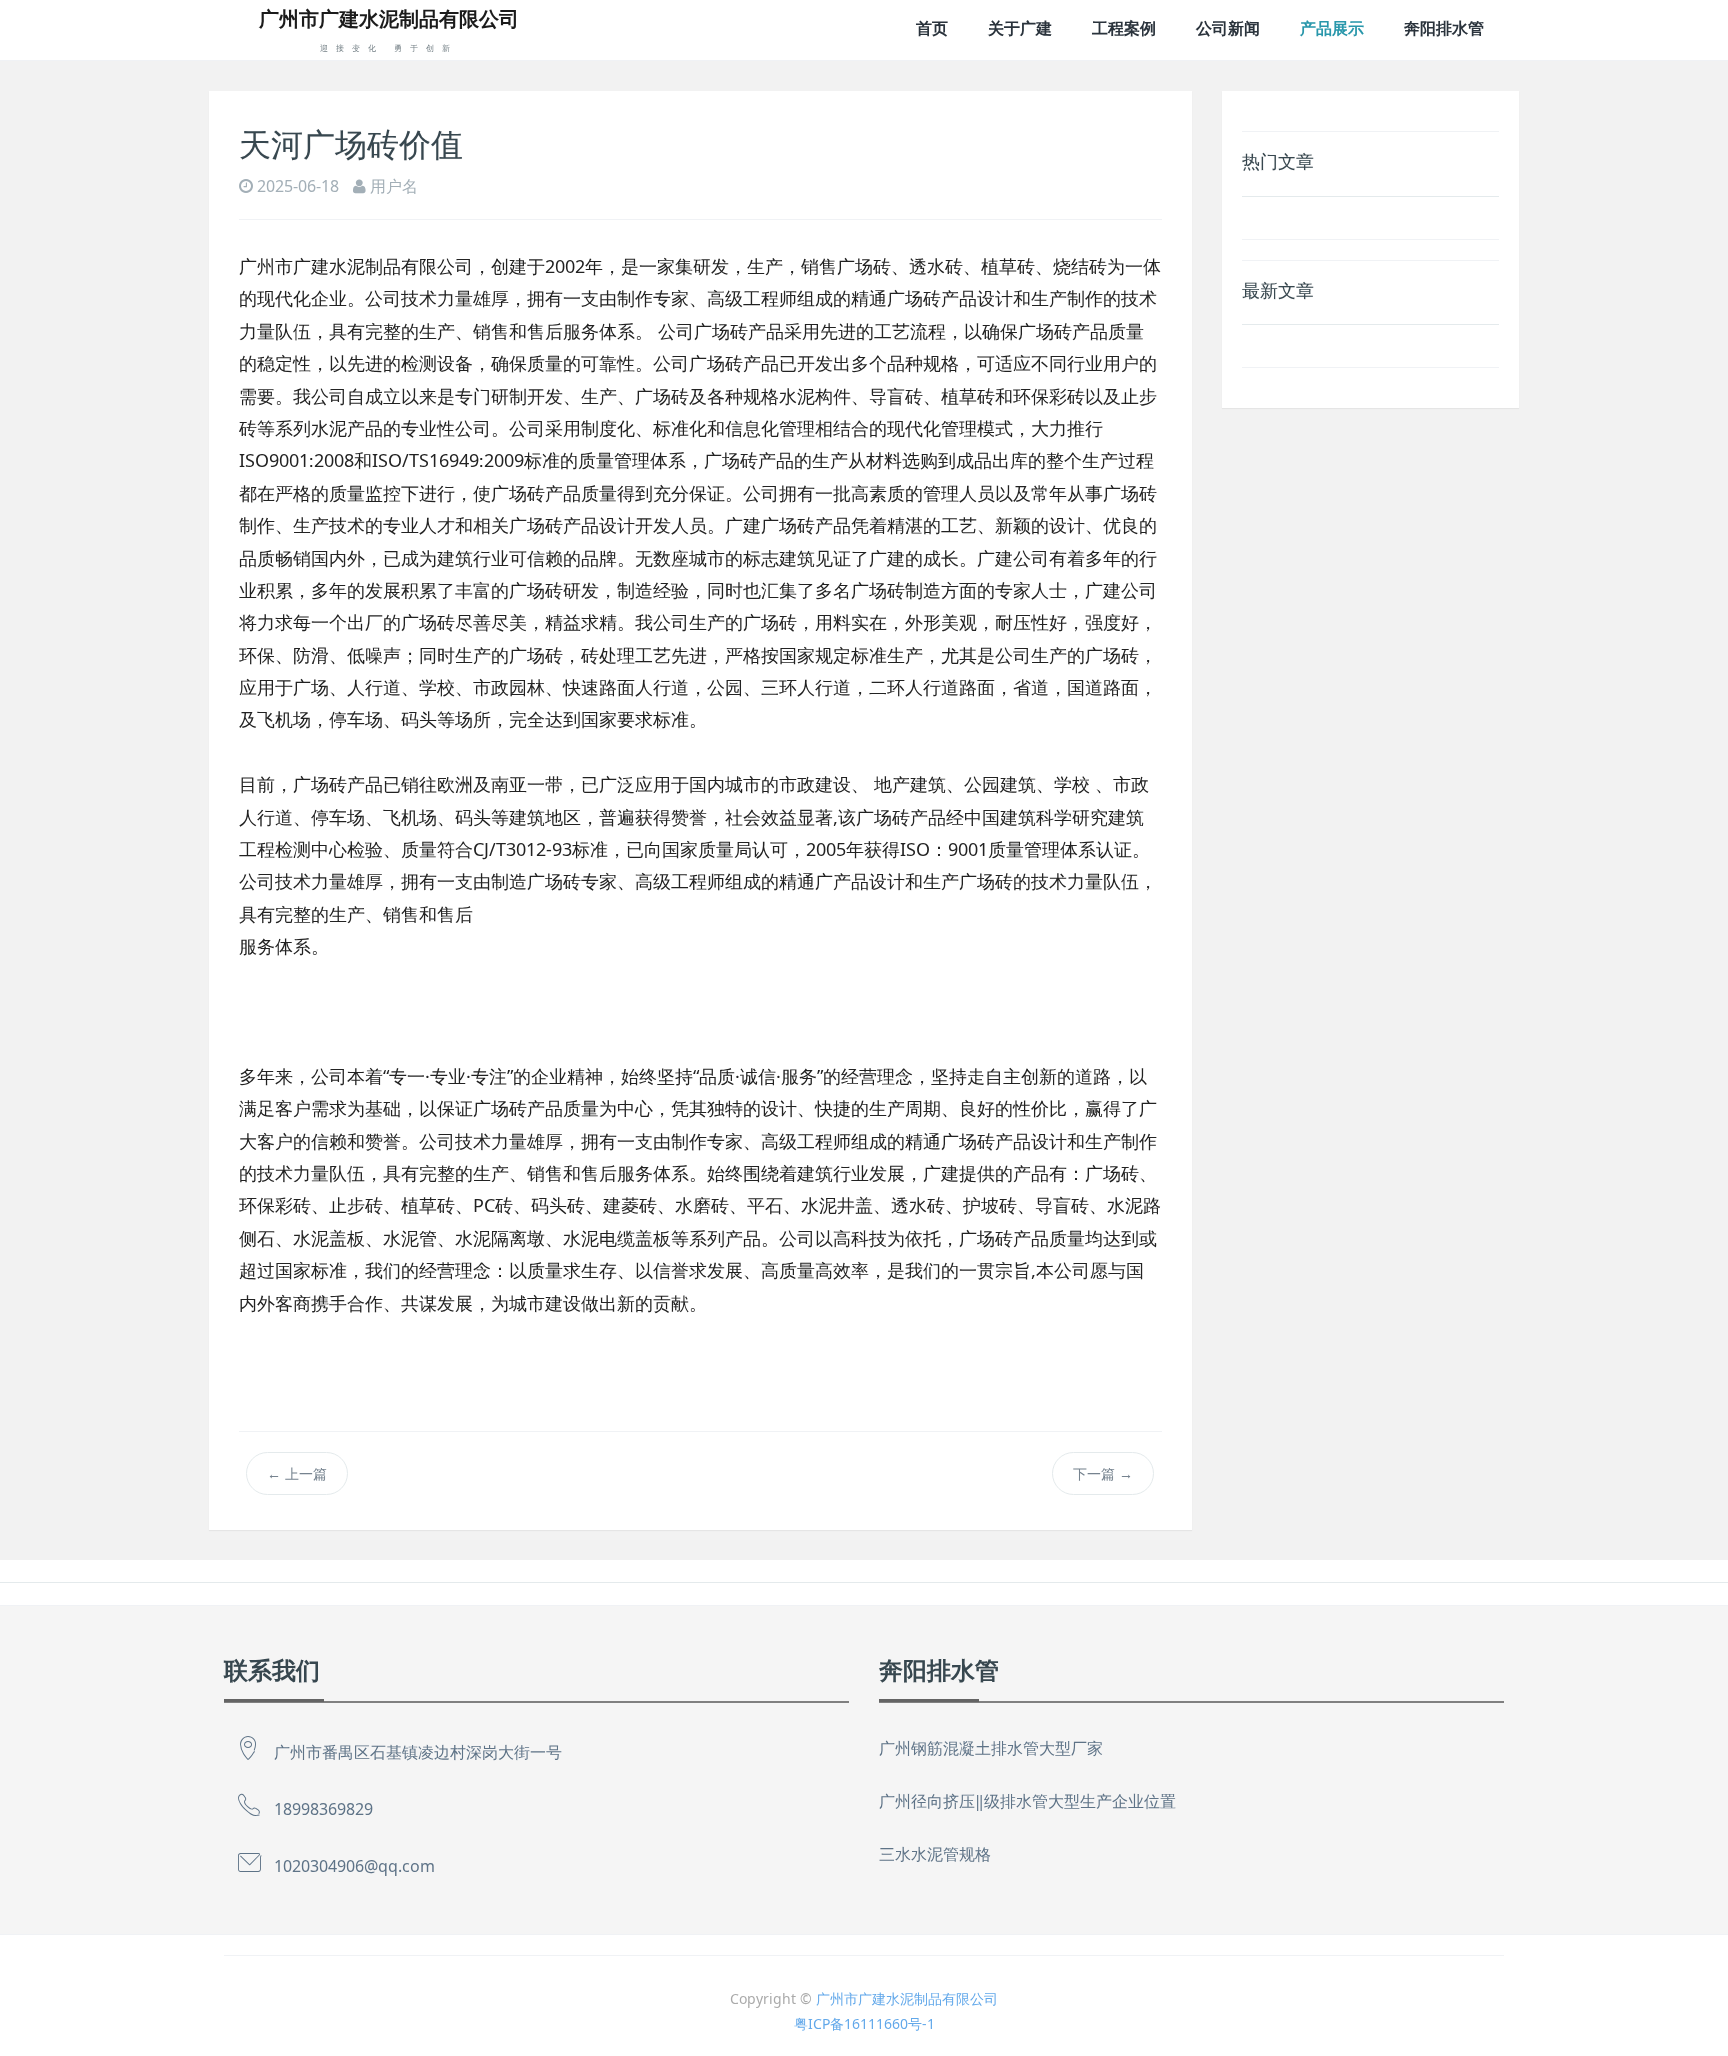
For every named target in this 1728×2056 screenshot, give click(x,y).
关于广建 (1020, 28)
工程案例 (1124, 28)
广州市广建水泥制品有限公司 (907, 1998)
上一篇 (297, 1473)
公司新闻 (1228, 28)
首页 (932, 28)
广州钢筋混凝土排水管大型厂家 (991, 1748)
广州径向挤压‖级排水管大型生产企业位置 (1027, 1801)
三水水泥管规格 (935, 1854)
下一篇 (1103, 1473)
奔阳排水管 (1444, 28)
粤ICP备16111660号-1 (864, 2023)
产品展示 (1332, 28)
